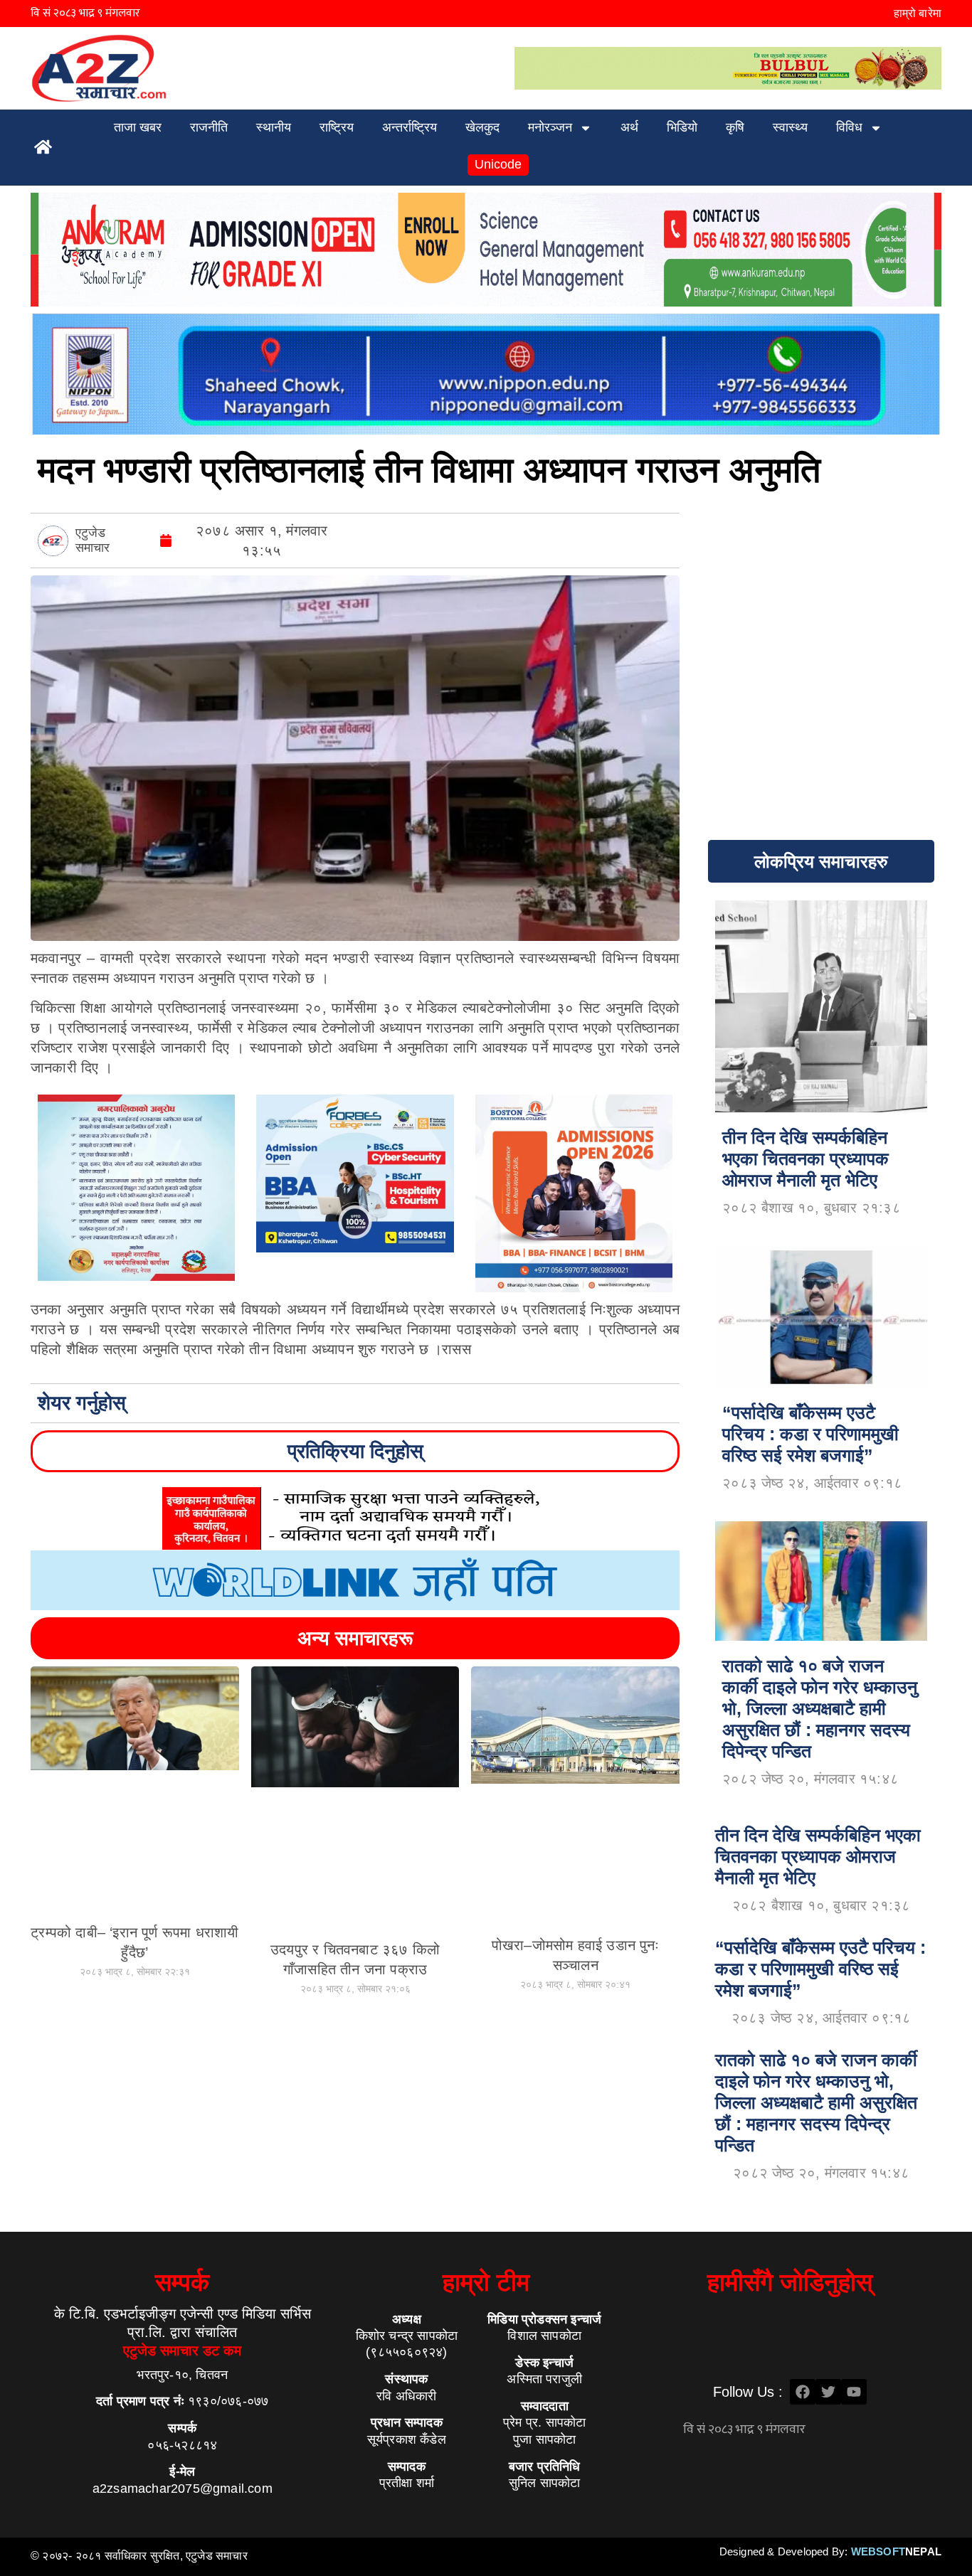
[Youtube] (854, 2392)
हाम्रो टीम (486, 2282)
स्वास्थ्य (790, 127)
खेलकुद (482, 127)
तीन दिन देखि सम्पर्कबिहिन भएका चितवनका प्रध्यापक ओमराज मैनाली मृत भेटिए (818, 1856)
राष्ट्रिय (337, 127)
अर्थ (629, 127)
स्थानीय (274, 127)
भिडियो (682, 127)
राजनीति (209, 127)
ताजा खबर (138, 127)
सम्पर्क (182, 2282)
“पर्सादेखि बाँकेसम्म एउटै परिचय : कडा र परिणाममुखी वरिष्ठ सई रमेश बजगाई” (820, 1969)
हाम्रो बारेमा (918, 13)
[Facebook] (803, 2392)
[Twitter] (828, 2392)
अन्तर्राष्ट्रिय (410, 127)
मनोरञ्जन (550, 127)
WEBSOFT (896, 2551)
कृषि (735, 127)
